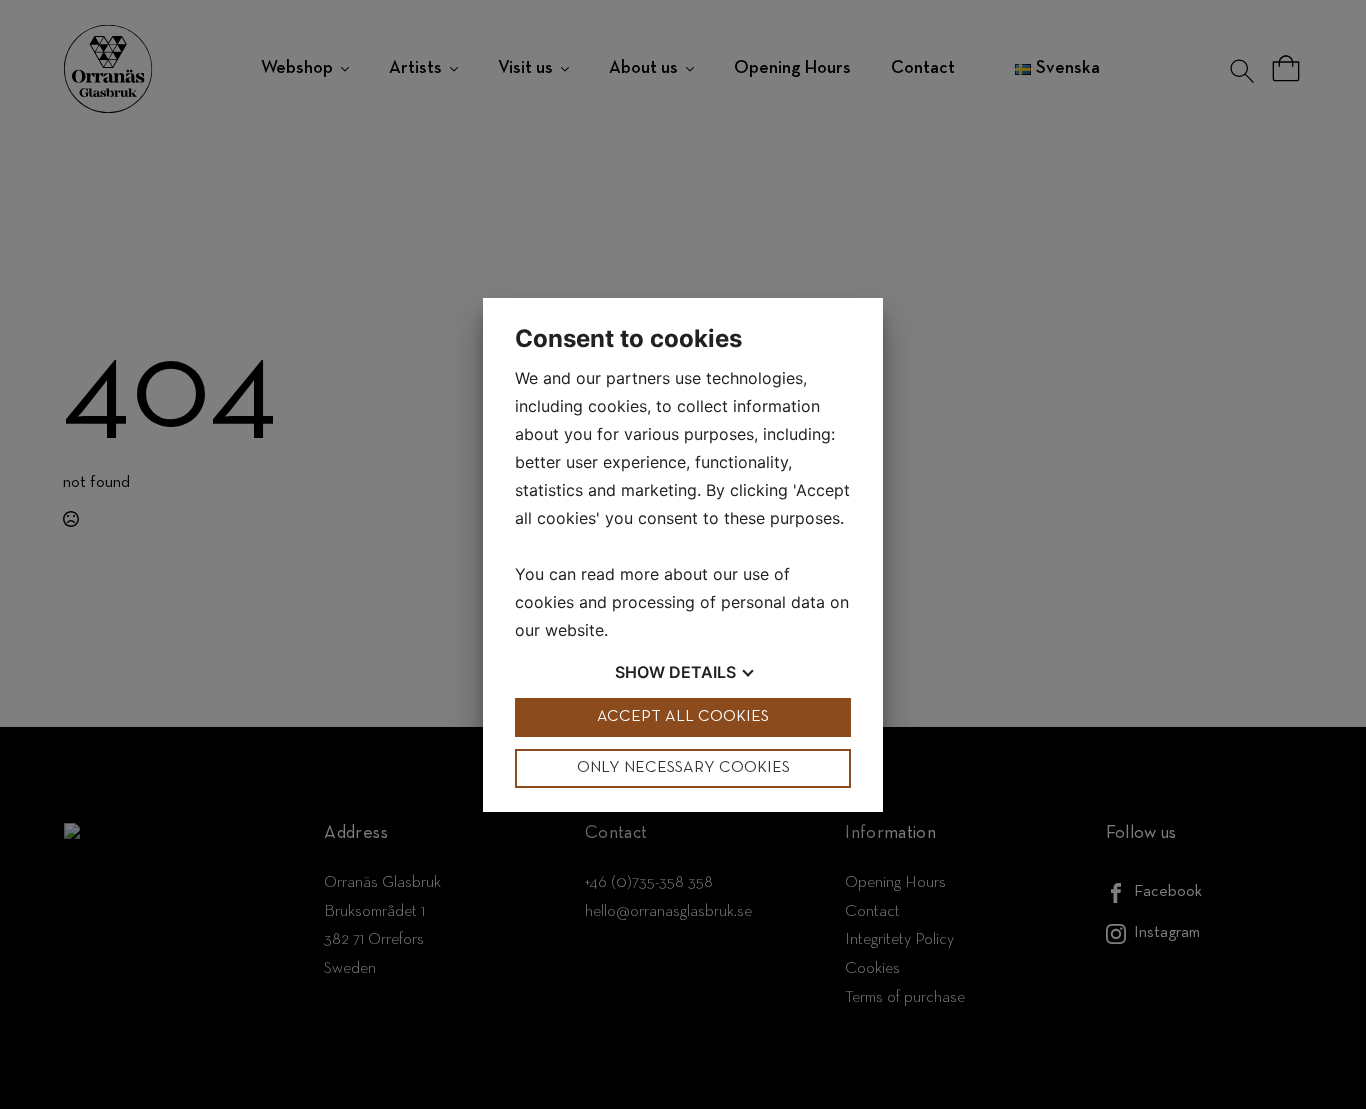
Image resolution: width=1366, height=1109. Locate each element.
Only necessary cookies (683, 768)
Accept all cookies (683, 717)
